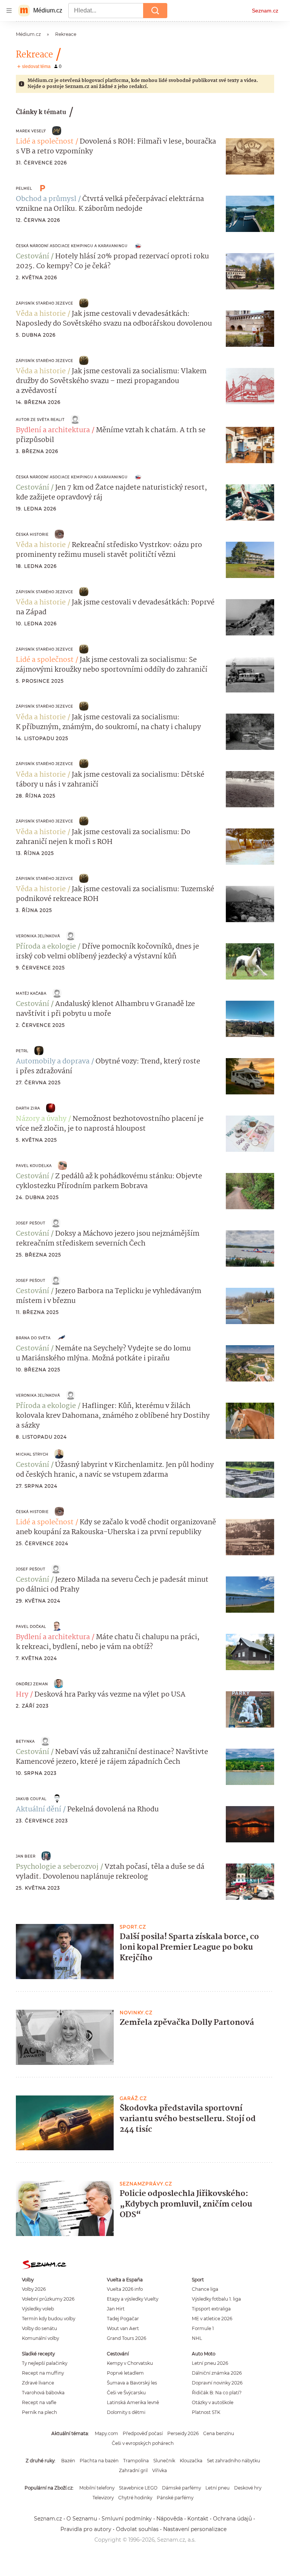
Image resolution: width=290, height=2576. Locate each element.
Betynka (25, 1741)
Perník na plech (39, 2412)
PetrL (22, 1051)
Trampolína (136, 2461)
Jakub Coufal (31, 1799)
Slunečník (164, 2461)
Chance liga (205, 2289)
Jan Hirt (116, 2309)
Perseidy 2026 (183, 2433)
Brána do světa (33, 1338)
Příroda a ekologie (46, 947)
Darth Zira (28, 1108)
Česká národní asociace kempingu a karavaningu (72, 246)
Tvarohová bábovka (43, 2393)
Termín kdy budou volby (49, 2319)
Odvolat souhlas (137, 2529)
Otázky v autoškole (213, 2402)
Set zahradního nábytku (234, 2461)
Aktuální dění (39, 1810)
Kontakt (198, 2519)
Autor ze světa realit (40, 420)
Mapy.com (106, 2433)
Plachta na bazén (99, 2461)
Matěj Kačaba (31, 993)
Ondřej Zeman (32, 1684)
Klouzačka (191, 2461)
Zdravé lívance (38, 2383)
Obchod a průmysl (46, 199)
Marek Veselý (31, 131)
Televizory (103, 2498)
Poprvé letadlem (125, 2373)
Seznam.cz (265, 11)
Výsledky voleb (38, 2309)
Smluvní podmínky (127, 2519)
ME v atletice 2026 (212, 2319)
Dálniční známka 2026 (217, 2373)
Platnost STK (206, 2412)
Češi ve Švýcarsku (126, 2393)
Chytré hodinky (135, 2498)
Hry (22, 1695)
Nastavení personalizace (195, 2529)
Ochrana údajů (232, 2519)
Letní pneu (217, 2488)
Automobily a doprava (53, 1062)
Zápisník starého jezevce (45, 303)
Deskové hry (248, 2488)
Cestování (32, 257)
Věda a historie (41, 314)
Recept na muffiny (43, 2373)
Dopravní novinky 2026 (217, 2383)
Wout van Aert (123, 2328)
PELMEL (24, 188)
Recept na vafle (39, 2402)
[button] (250, 156)
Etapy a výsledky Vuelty (133, 2299)
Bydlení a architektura (53, 430)
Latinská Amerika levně (133, 2402)
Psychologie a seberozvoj (57, 1867)
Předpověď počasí (143, 2433)
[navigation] (9, 11)
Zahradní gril (133, 2470)
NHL (197, 2338)
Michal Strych (32, 1454)
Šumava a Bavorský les (132, 2383)
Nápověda (170, 2519)
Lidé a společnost (45, 142)
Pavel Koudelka (34, 1166)
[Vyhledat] (155, 11)
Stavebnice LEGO (138, 2488)
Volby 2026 (34, 2289)
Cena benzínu (219, 2433)
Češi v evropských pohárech (143, 2443)
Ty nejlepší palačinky (45, 2363)
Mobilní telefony (97, 2488)
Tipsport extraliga (211, 2309)
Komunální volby (40, 2338)
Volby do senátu (39, 2328)
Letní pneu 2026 (210, 2363)
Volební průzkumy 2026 (48, 2299)
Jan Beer (26, 1856)
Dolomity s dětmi (126, 2412)
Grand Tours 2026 (126, 2338)
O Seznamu (82, 2519)
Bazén (68, 2461)
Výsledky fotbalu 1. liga (216, 2299)
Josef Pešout (31, 1223)
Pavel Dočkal (31, 1626)
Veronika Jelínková (38, 936)
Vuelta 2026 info (125, 2289)
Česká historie (32, 534)
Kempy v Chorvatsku (130, 2363)
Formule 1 (203, 2328)
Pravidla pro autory (86, 2529)
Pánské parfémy (175, 2498)
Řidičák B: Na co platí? (217, 2393)
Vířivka (160, 2470)
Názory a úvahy (41, 1119)
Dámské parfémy (181, 2488)
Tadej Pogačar (123, 2319)
